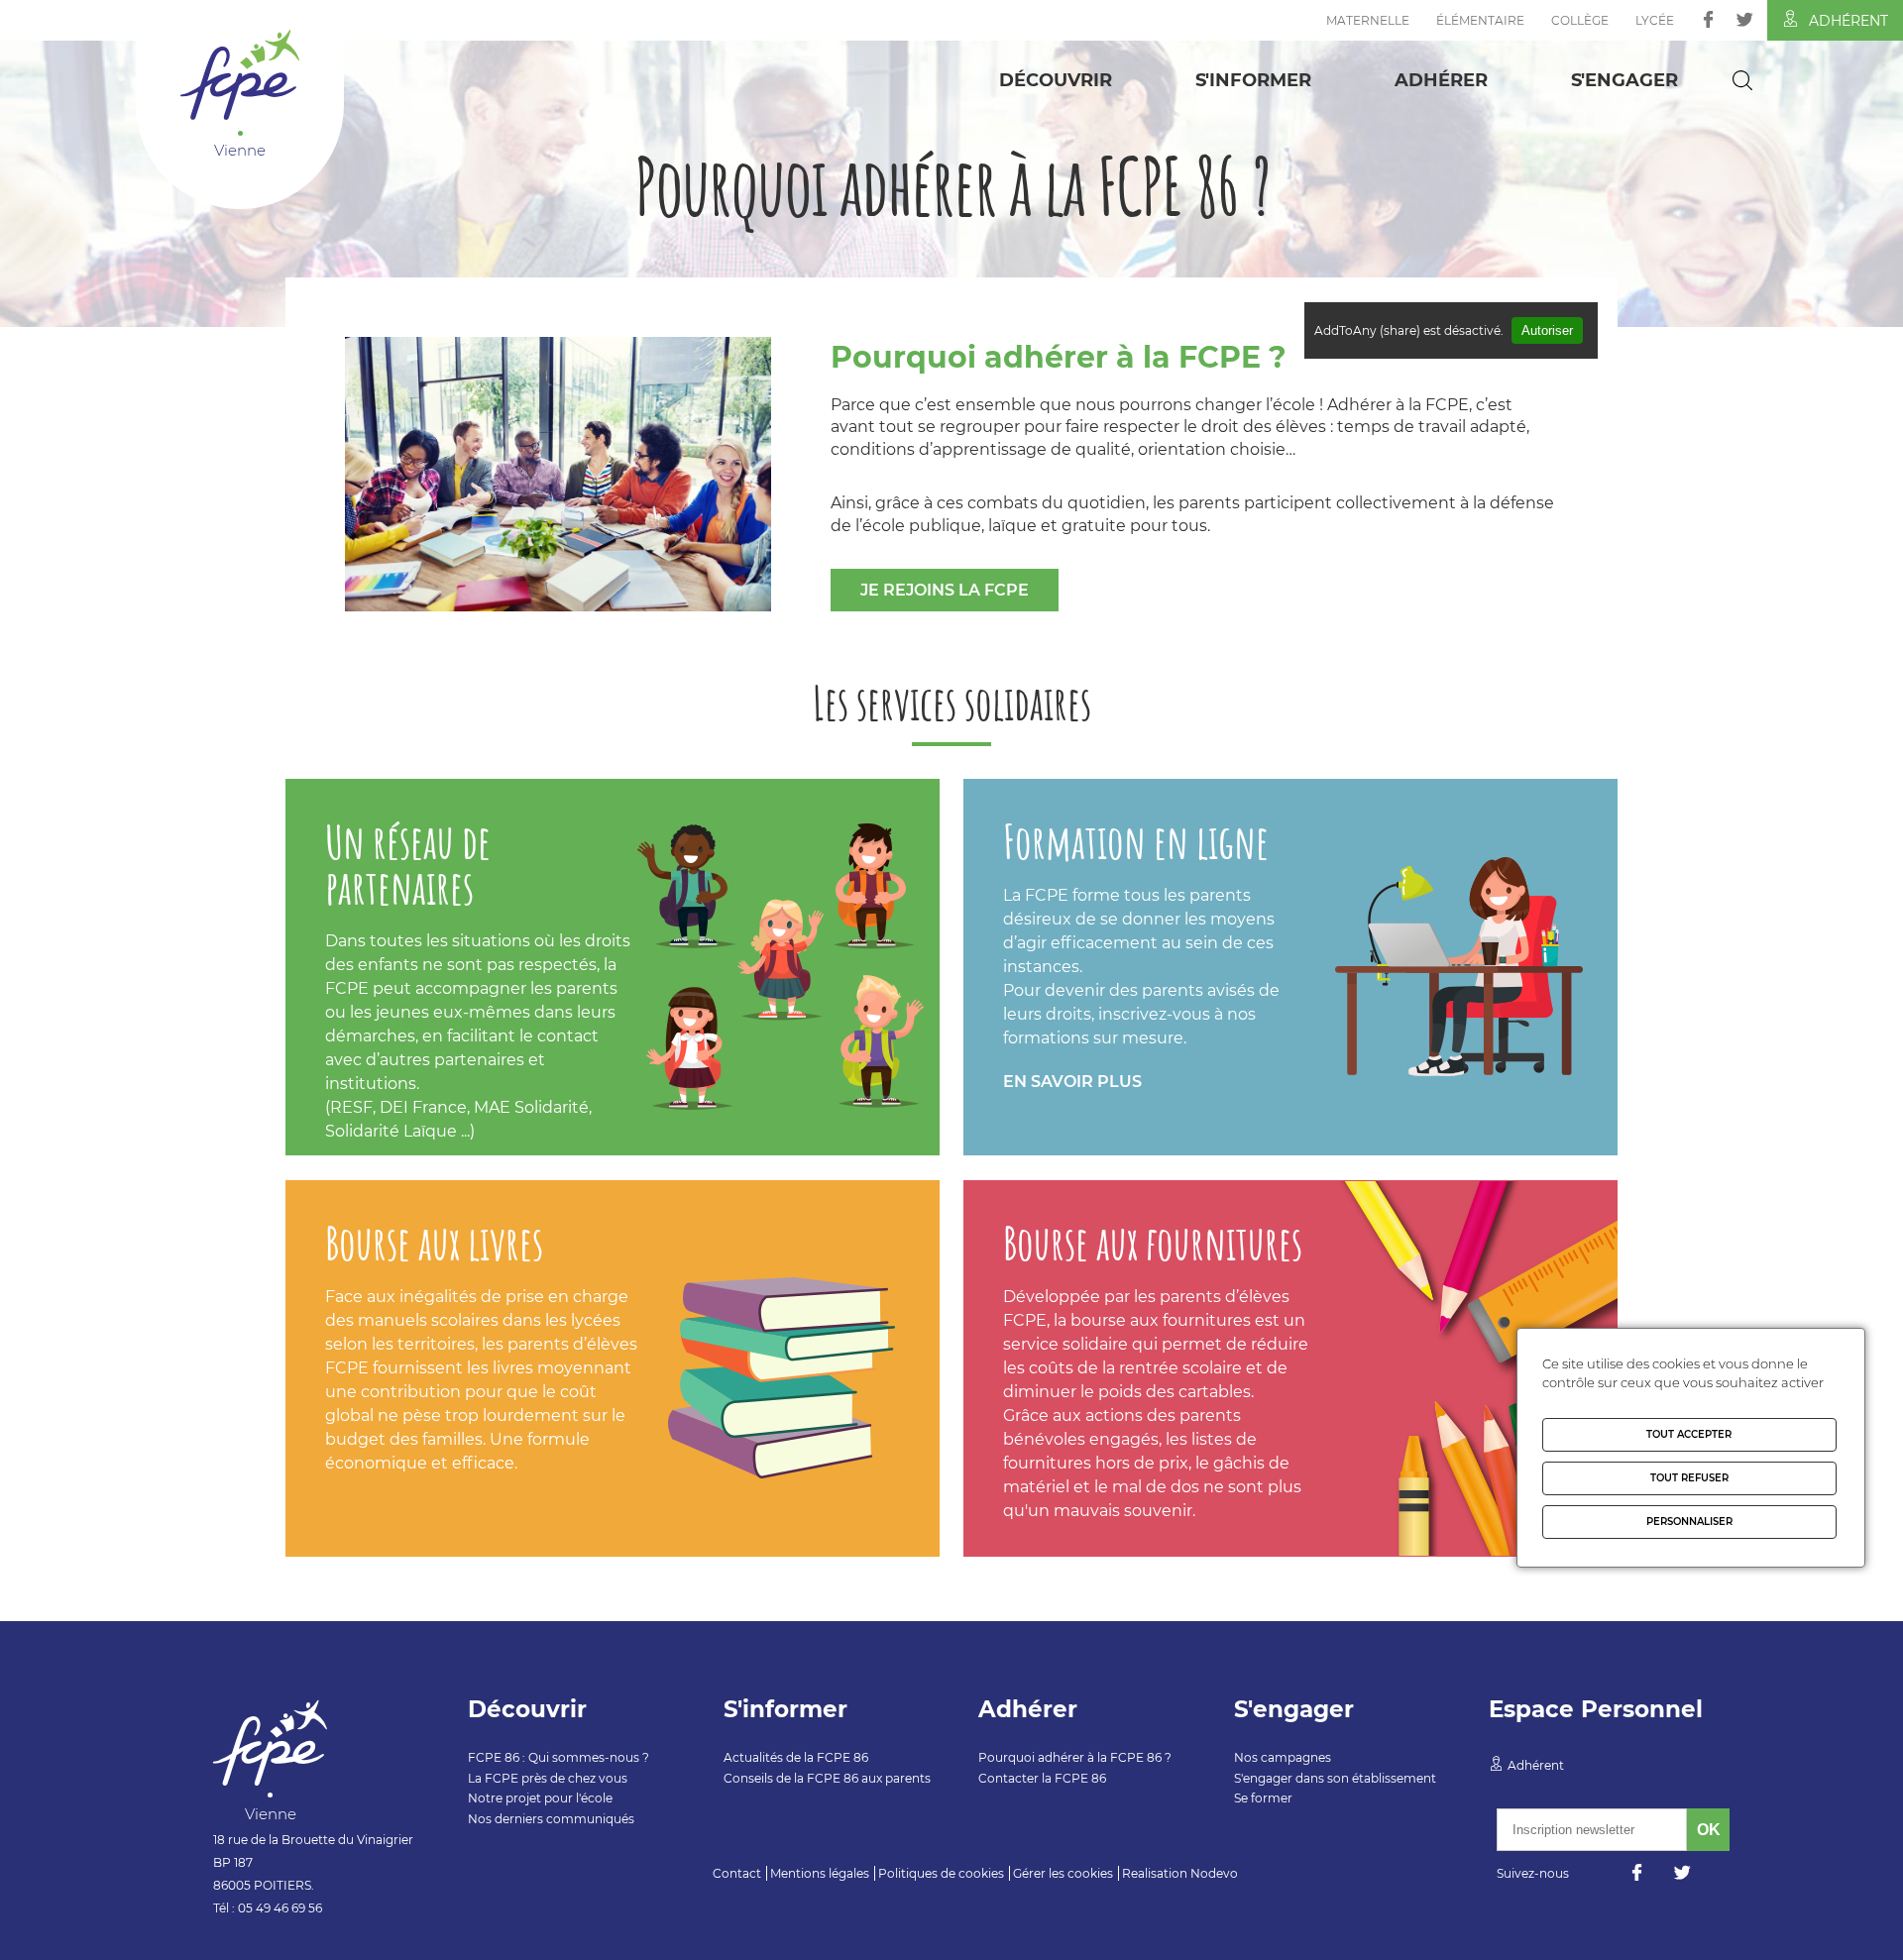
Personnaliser (1689, 1522)
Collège (1580, 20)
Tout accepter (1689, 1434)
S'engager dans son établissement (1335, 1778)
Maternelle (1368, 20)
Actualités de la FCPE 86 (796, 1757)
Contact (737, 1873)
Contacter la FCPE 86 (1042, 1778)
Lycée (1655, 20)
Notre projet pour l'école (540, 1798)
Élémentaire (1480, 20)
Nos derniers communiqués (551, 1819)
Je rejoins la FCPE (945, 590)
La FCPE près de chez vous (548, 1778)
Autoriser (1547, 330)
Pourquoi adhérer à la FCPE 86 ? (1075, 1757)
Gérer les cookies (1063, 1873)
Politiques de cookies (941, 1873)
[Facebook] (1708, 19)
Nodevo (1214, 1873)
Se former (1263, 1798)
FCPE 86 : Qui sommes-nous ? (559, 1757)
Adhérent (1848, 21)
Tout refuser (1689, 1478)
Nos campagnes (1283, 1757)
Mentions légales (820, 1873)
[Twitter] (1745, 19)
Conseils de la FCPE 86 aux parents (827, 1778)
